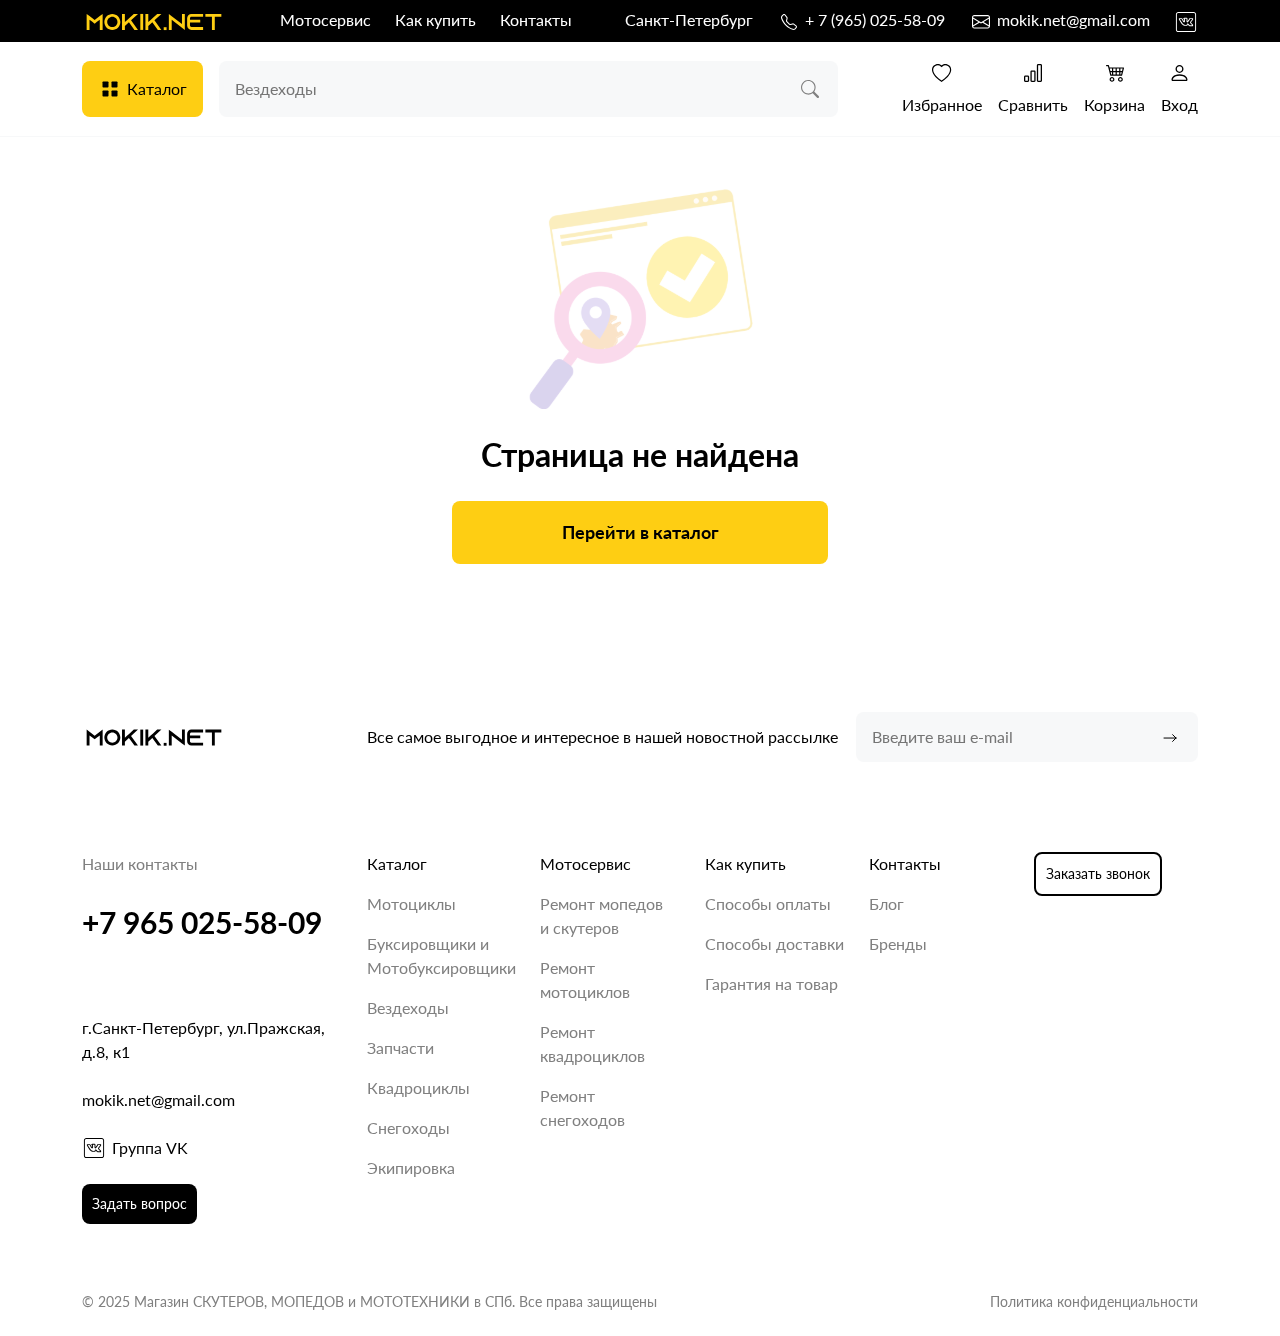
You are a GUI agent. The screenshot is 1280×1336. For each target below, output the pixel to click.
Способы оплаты (768, 903)
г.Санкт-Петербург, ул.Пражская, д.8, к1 (203, 1039)
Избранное (942, 104)
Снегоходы (408, 1127)
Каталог (157, 88)
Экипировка (411, 1167)
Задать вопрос (139, 1203)
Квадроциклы (418, 1087)
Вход (1179, 104)
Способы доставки (774, 943)
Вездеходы (408, 1007)
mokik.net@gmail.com (1071, 19)
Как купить (435, 19)
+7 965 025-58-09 (202, 922)
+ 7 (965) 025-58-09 (873, 19)
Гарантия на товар (771, 983)
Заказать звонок (1098, 873)
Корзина (1114, 104)
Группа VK (150, 1147)
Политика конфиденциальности (1094, 1301)
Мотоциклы (411, 903)
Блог (886, 903)
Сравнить (1033, 104)
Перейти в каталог (640, 532)
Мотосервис (325, 19)
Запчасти (400, 1047)
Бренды (898, 943)
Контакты (536, 19)
